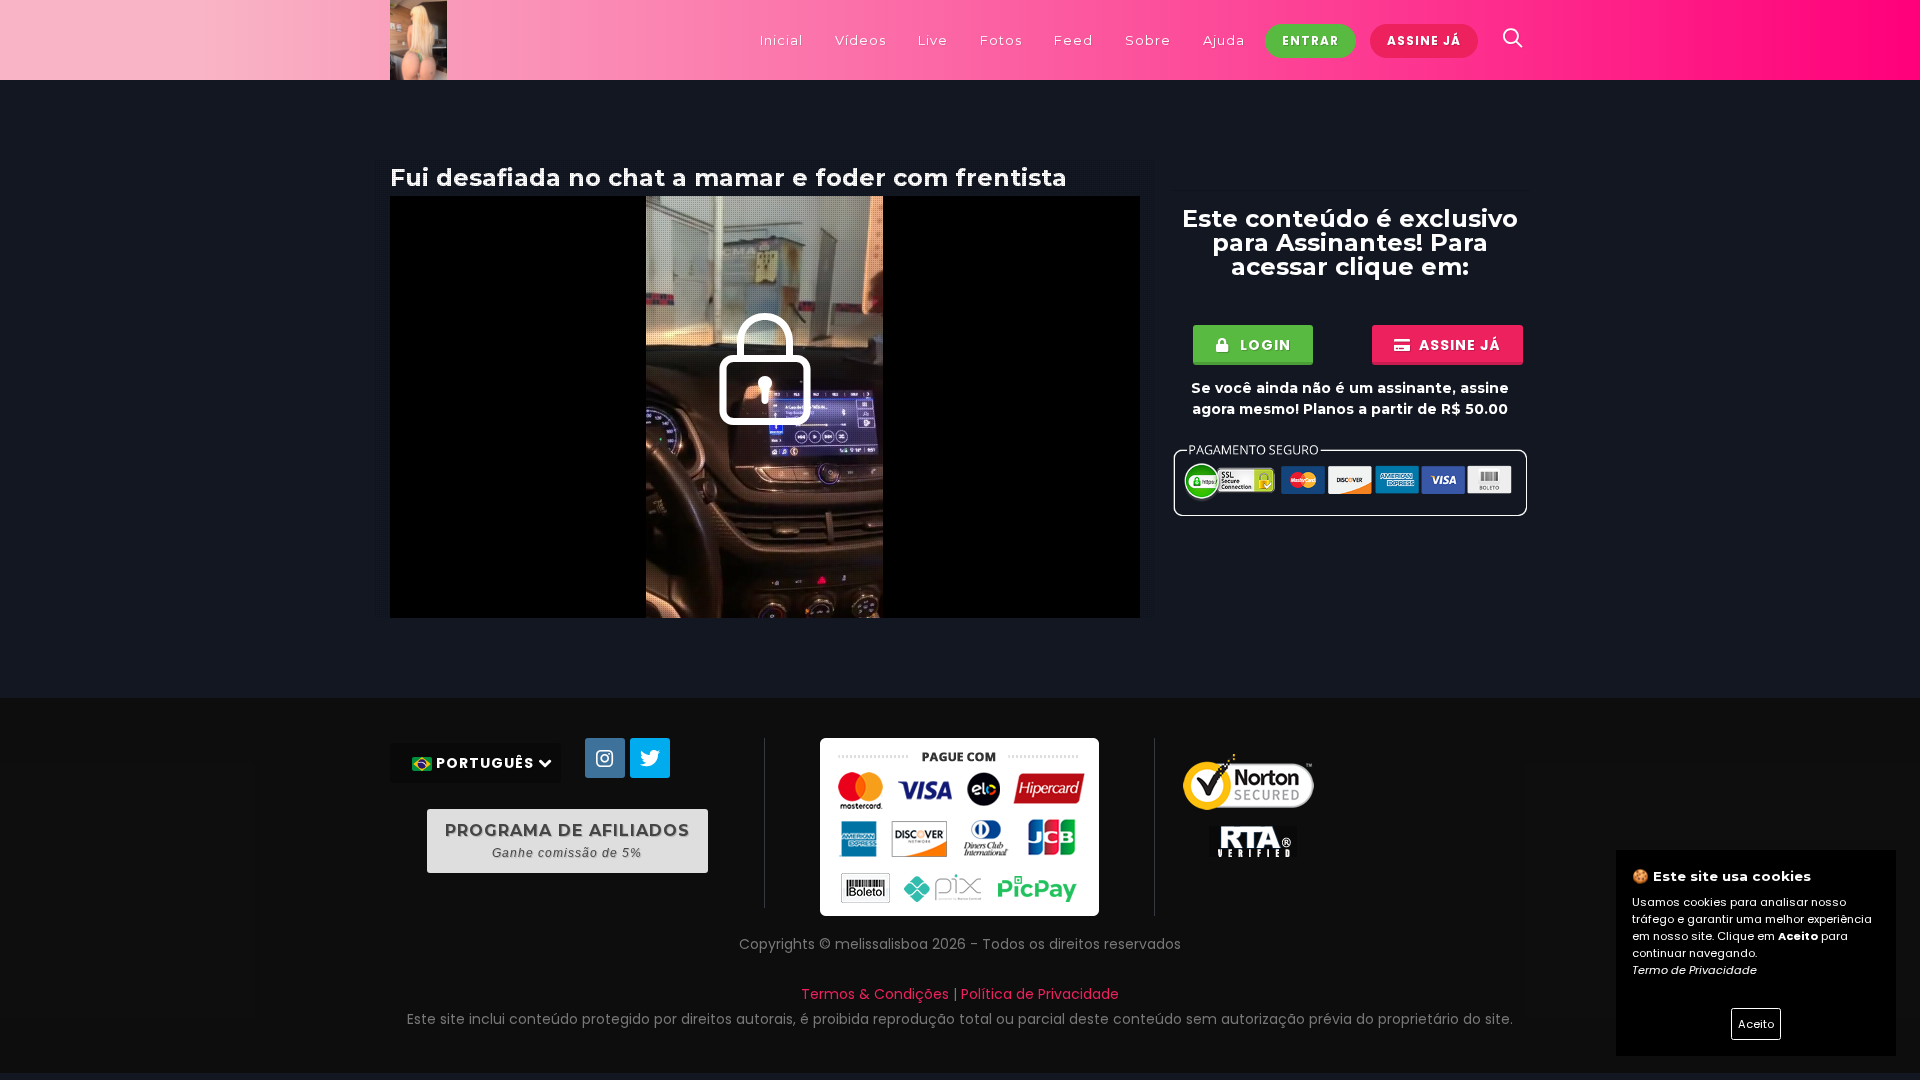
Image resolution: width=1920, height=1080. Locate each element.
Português (485, 763)
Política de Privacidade (1040, 994)
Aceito (1756, 1024)
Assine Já (1424, 40)
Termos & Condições (875, 994)
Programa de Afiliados (567, 840)
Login (1263, 345)
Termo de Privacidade (1694, 970)
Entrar (1310, 40)
